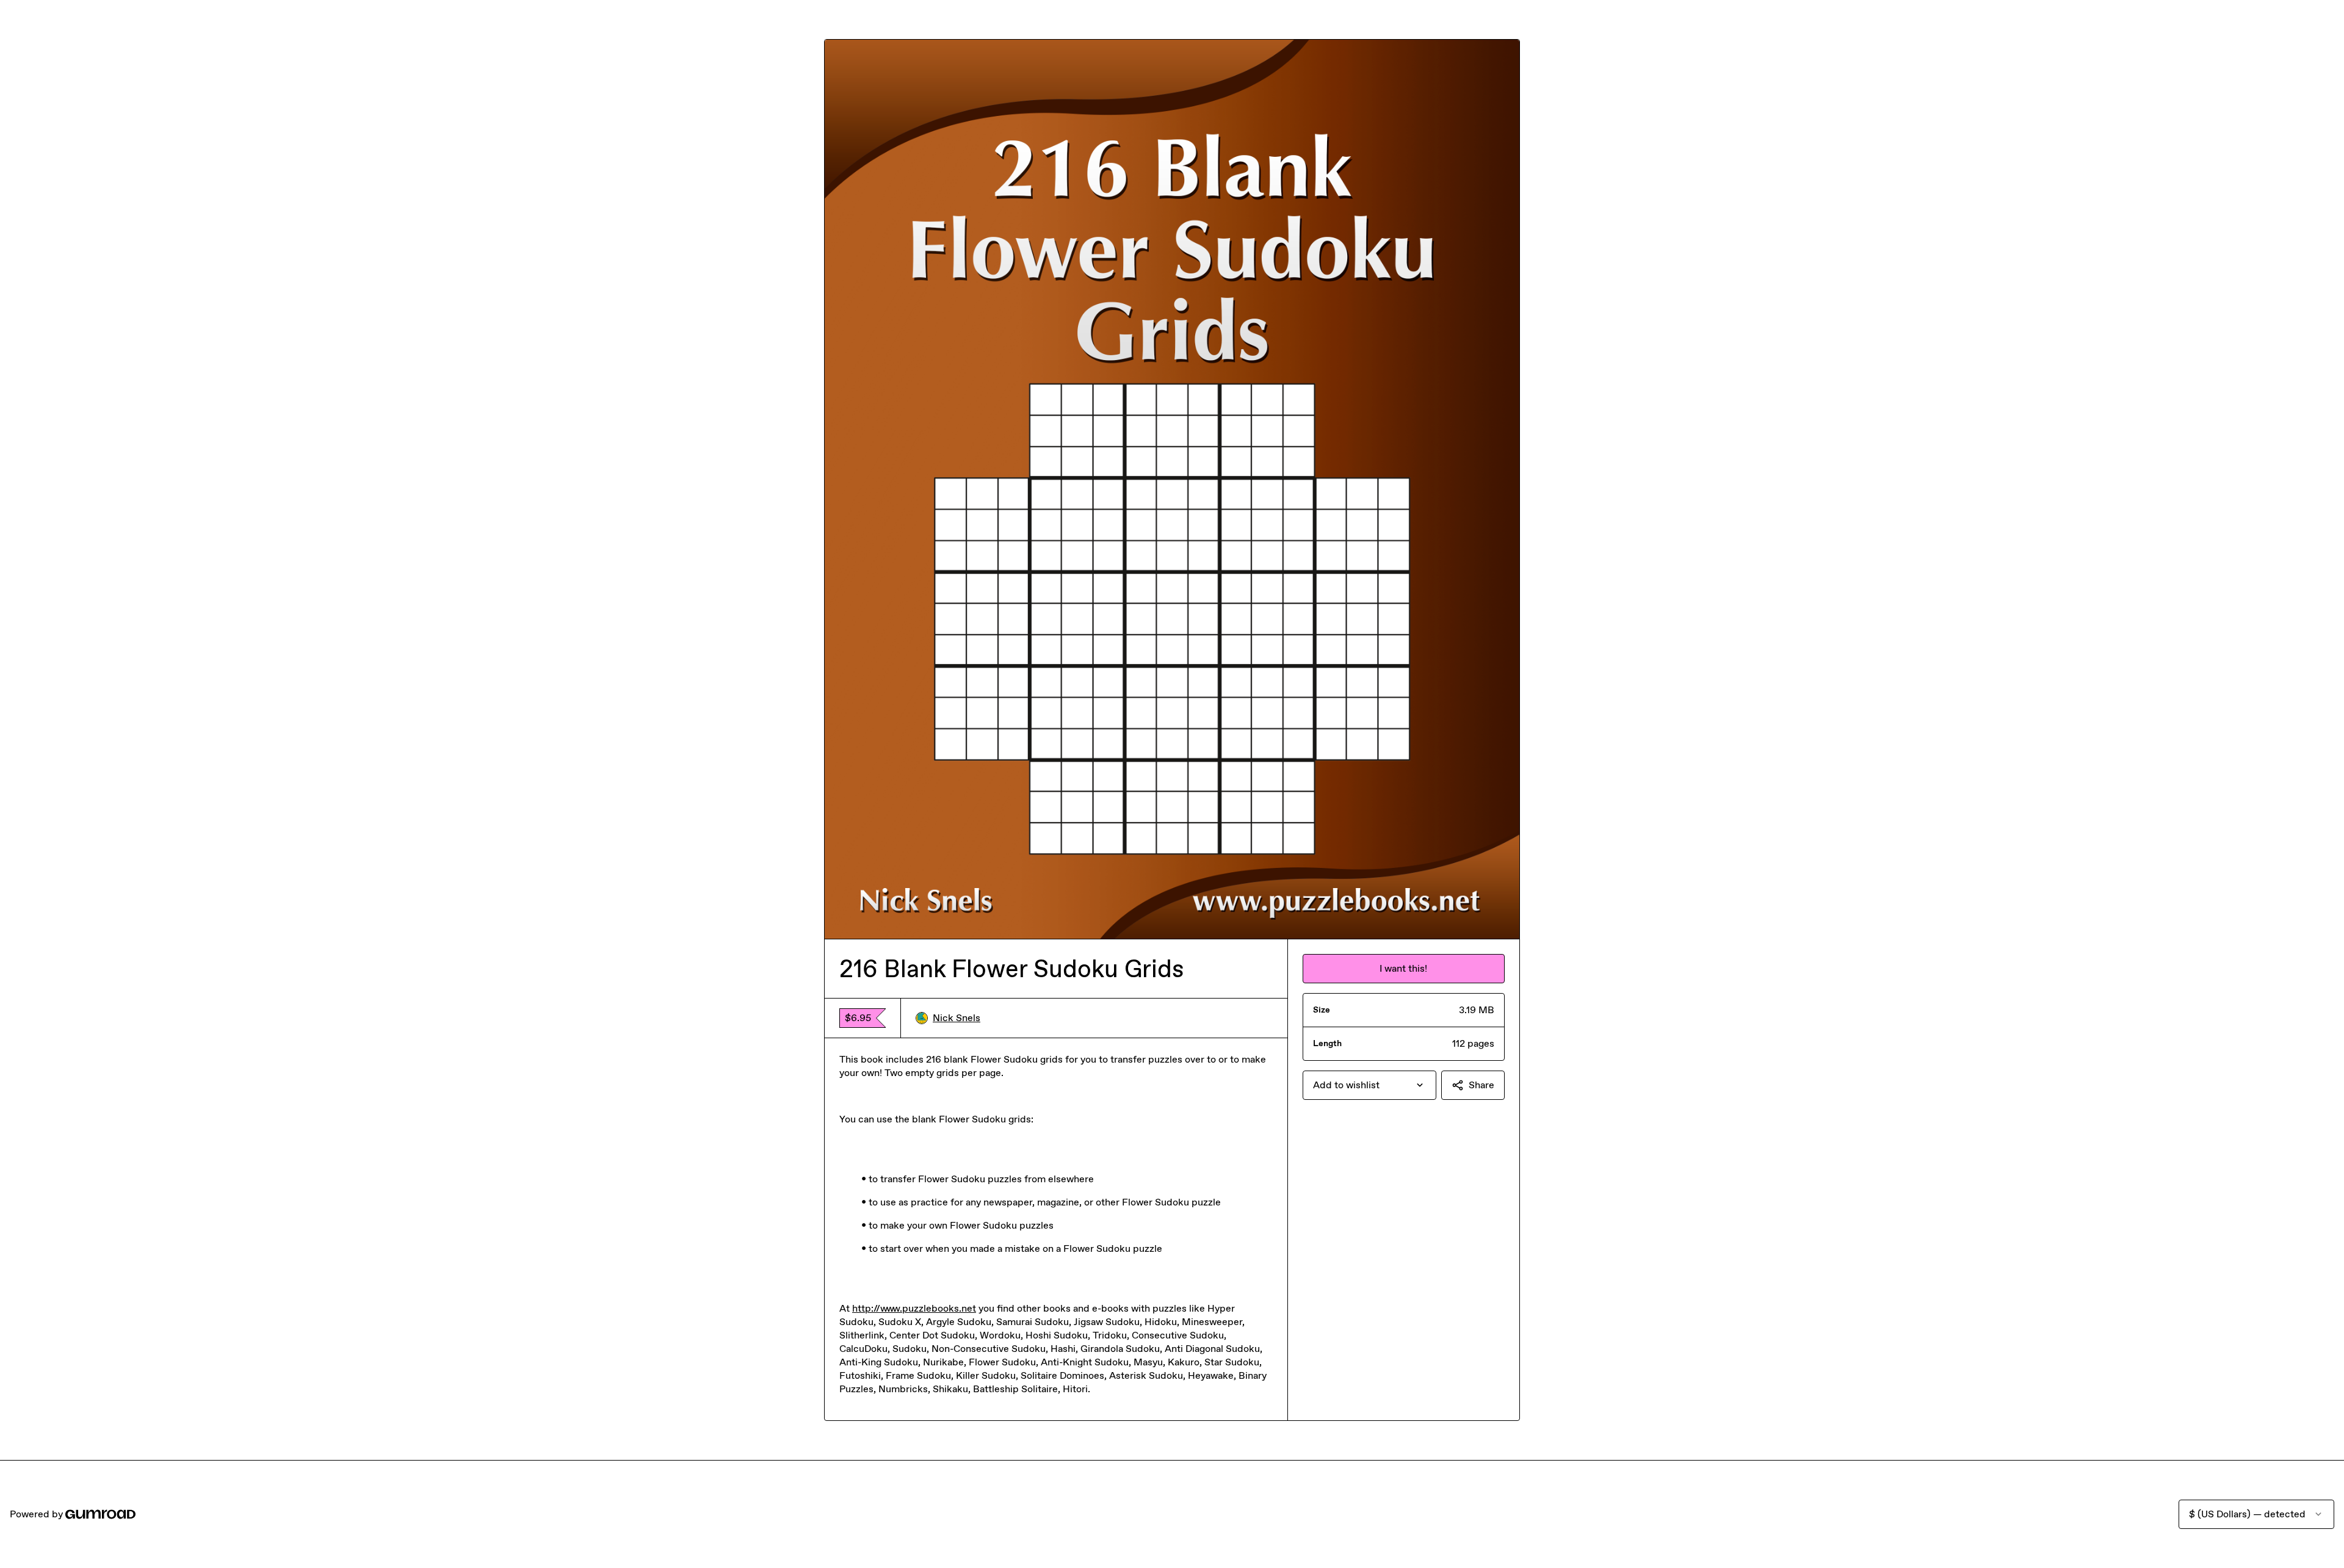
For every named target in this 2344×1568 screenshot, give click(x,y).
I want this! (1403, 968)
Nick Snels (957, 1018)
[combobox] (1369, 1085)
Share (1481, 1085)
